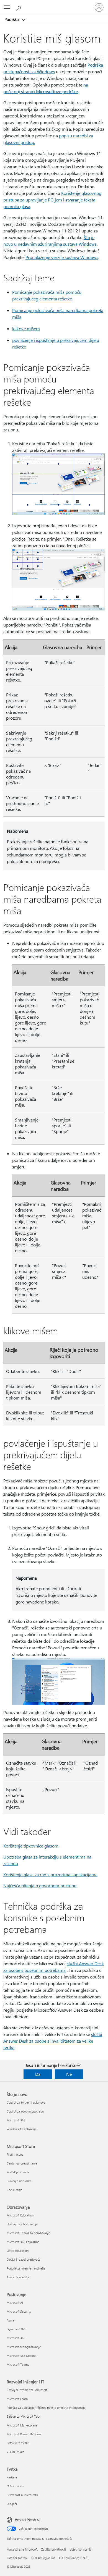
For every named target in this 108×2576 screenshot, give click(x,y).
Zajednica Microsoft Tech (24, 2416)
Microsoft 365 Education (23, 2242)
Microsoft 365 (16, 2120)
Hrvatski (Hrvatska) (28, 2519)
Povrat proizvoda (18, 2172)
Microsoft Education (20, 2215)
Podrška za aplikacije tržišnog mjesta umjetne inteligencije (46, 2408)
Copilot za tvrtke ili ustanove (26, 2102)
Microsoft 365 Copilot (21, 2356)
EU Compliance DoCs (73, 2558)
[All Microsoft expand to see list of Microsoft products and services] (7, 7)
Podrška (12, 19)
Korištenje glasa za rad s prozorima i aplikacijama (50, 1874)
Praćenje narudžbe (19, 2181)
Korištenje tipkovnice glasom (31, 1846)
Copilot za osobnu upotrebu (25, 2111)
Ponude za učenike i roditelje (26, 2268)
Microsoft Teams (18, 2364)
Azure (11, 2320)
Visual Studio (16, 2452)
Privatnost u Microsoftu (22, 2495)
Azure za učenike (18, 2277)
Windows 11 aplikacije (22, 2129)
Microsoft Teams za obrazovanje (28, 2233)
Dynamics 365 (16, 2329)
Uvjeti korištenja (81, 2549)
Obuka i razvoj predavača (24, 2259)
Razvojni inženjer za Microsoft (27, 2390)
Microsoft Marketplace (22, 2425)
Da (38, 2074)
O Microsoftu (15, 2486)
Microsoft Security (19, 2311)
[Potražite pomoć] (19, 7)
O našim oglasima (43, 2558)
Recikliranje (15, 2190)
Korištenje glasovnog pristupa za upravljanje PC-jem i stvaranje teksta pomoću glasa (52, 200)
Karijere (12, 2477)
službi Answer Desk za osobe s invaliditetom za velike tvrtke (53, 2041)
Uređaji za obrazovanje (22, 2224)
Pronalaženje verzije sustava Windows (62, 257)
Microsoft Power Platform (24, 2434)
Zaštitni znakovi (17, 2558)
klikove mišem (26, 328)
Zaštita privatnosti (54, 2549)
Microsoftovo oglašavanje (24, 2347)
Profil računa (15, 2154)
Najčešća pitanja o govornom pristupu (40, 1886)
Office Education (18, 2251)
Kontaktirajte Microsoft (22, 2549)
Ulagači (12, 2504)
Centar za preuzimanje (22, 2163)
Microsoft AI (15, 2303)
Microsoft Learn (17, 2399)
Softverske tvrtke (18, 2443)
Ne (69, 2074)
